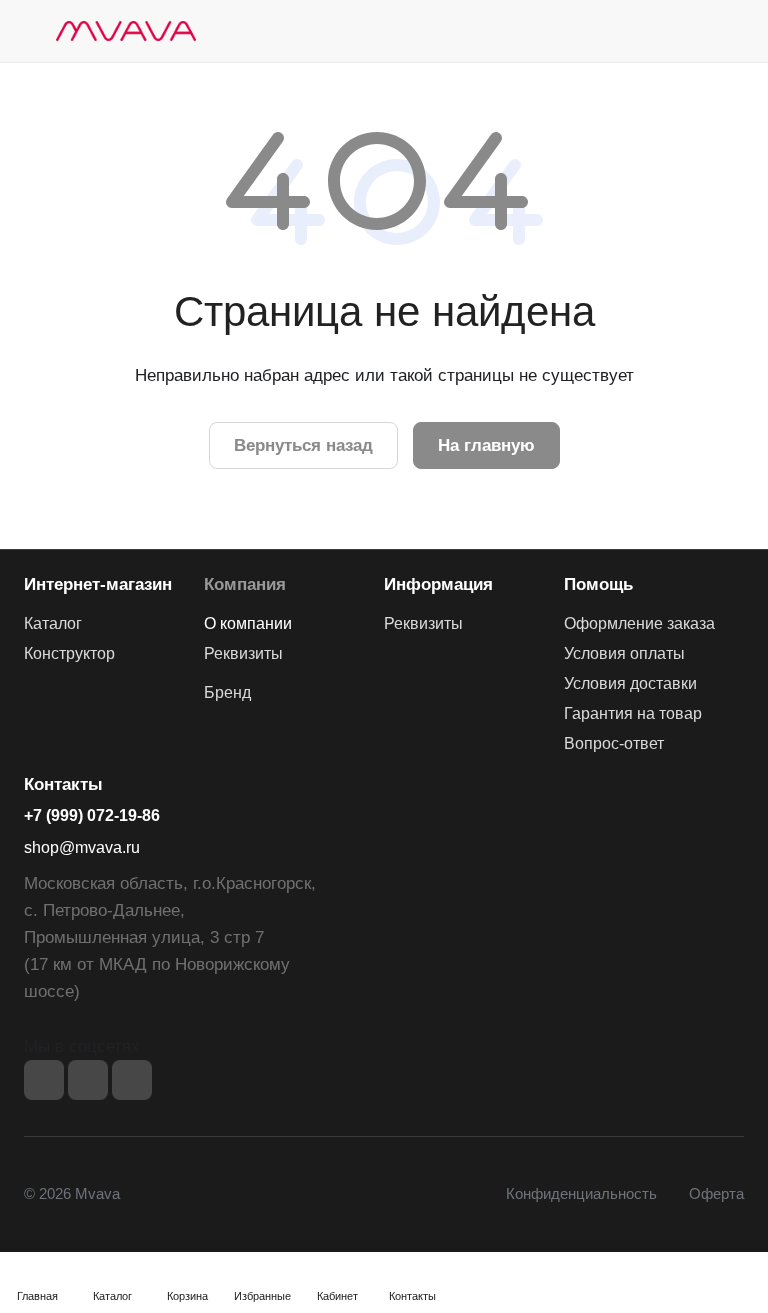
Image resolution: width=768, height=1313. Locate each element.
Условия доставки (630, 683)
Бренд (227, 692)
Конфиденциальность (581, 1194)
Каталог (53, 623)
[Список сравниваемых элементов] (628, 31)
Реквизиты (243, 653)
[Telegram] (88, 1080)
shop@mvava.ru (82, 847)
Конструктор (69, 653)
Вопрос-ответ (614, 743)
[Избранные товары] (679, 31)
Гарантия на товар (633, 713)
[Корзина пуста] (730, 31)
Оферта (716, 1194)
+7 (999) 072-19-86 (92, 815)
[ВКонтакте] (44, 1080)
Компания (245, 584)
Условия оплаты (624, 653)
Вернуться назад (303, 445)
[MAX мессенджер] (132, 1080)
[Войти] (577, 31)
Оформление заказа (639, 623)
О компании (248, 623)
